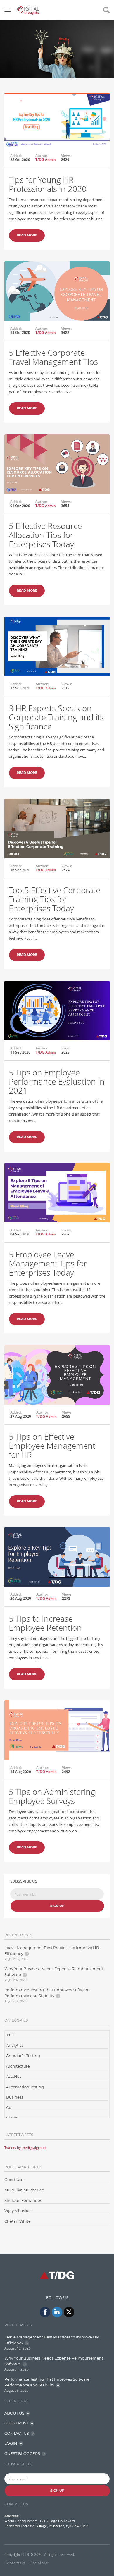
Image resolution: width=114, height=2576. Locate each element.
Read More (27, 235)
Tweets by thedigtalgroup (25, 2148)
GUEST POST (16, 2423)
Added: (16, 156)
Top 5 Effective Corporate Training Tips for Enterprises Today (55, 899)
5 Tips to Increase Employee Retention (45, 1623)
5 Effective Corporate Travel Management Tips (53, 357)
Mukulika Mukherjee (24, 2190)
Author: (42, 156)
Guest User (15, 2180)
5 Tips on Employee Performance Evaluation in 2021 (57, 1081)
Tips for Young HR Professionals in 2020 (48, 184)
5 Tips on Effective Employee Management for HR (52, 1446)
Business (15, 2097)
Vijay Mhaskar (18, 2211)
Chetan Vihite (18, 2221)
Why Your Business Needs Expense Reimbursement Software (54, 1972)
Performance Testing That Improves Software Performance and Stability (47, 1993)
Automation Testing (25, 2087)
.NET (11, 2035)
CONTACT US (17, 2433)
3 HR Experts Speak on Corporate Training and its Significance (56, 717)
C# (9, 2108)
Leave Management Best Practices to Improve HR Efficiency (52, 1951)
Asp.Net (14, 2076)
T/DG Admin (46, 160)
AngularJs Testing (23, 2056)
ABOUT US (14, 2413)
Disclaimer (39, 2563)
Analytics (15, 2045)
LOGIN (11, 2443)
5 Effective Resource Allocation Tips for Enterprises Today (45, 535)
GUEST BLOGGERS (22, 2453)
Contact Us (15, 2563)
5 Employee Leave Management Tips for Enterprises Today (48, 1263)
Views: (66, 156)
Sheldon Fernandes (23, 2200)
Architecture (18, 2066)
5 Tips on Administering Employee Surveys (52, 1796)
